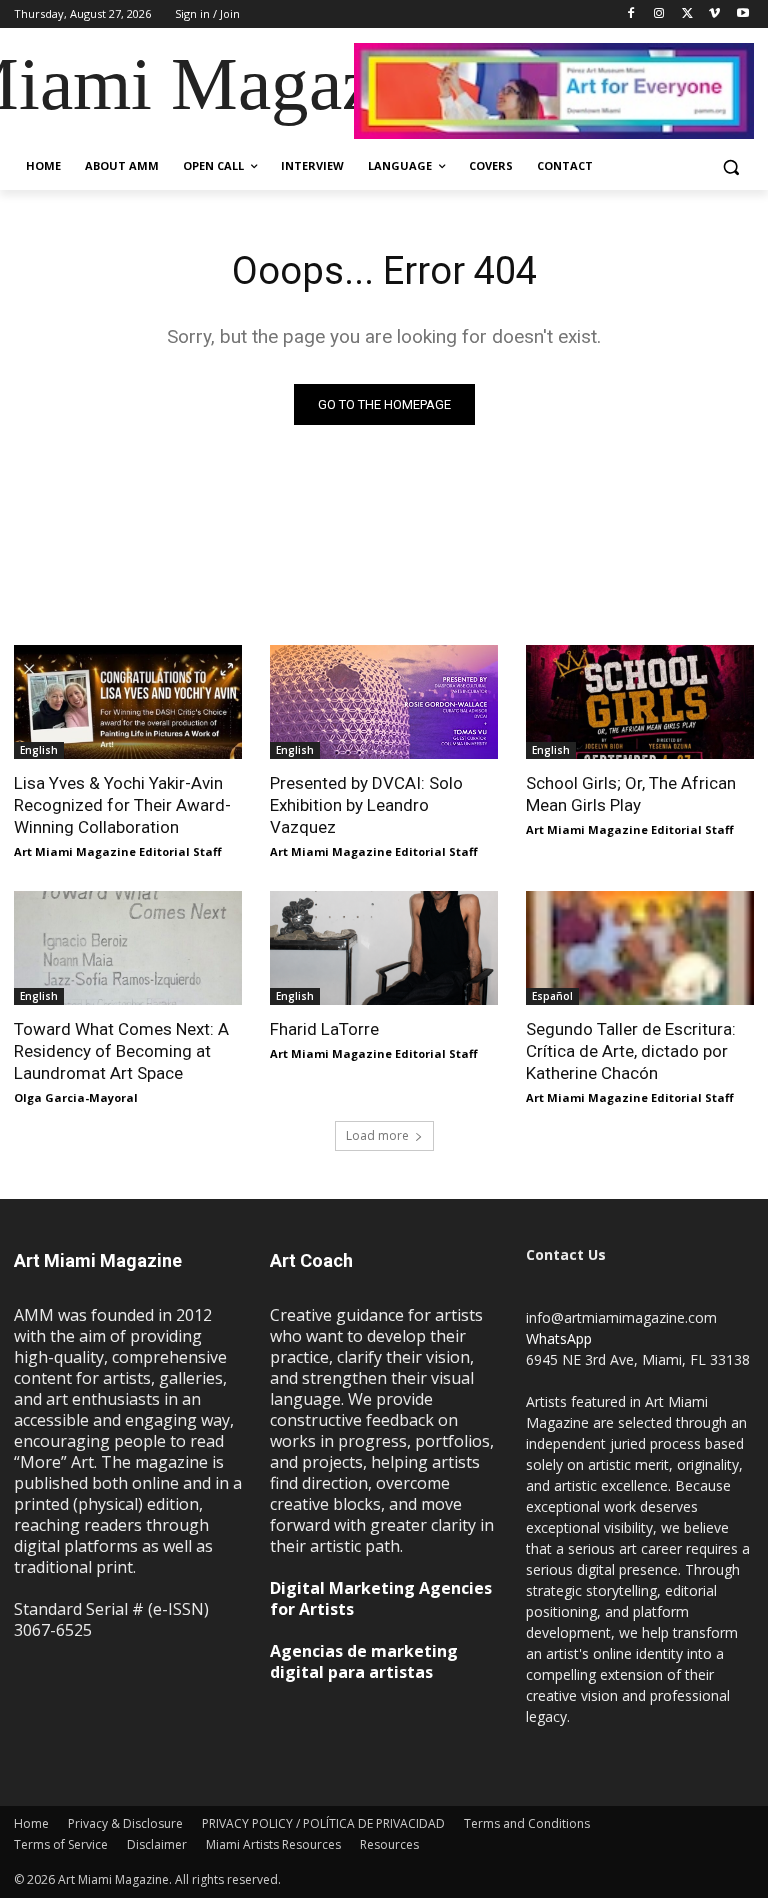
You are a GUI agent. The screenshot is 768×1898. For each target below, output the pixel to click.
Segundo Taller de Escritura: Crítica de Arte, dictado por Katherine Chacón (631, 1051)
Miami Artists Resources (273, 1844)
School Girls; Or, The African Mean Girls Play (631, 794)
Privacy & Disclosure (125, 1823)
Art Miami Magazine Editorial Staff (118, 851)
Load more (377, 1135)
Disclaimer (157, 1844)
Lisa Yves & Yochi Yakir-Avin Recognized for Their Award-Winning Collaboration (122, 805)
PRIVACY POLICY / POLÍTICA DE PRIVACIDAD (323, 1823)
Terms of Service (61, 1844)
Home (31, 1823)
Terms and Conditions (527, 1823)
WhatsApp (559, 1338)
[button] (730, 166)
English (39, 750)
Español (552, 996)
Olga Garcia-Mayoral (76, 1097)
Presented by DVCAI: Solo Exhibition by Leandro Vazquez (366, 805)
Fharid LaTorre (324, 1029)
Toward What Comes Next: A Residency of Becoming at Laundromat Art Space (121, 1051)
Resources (389, 1844)
